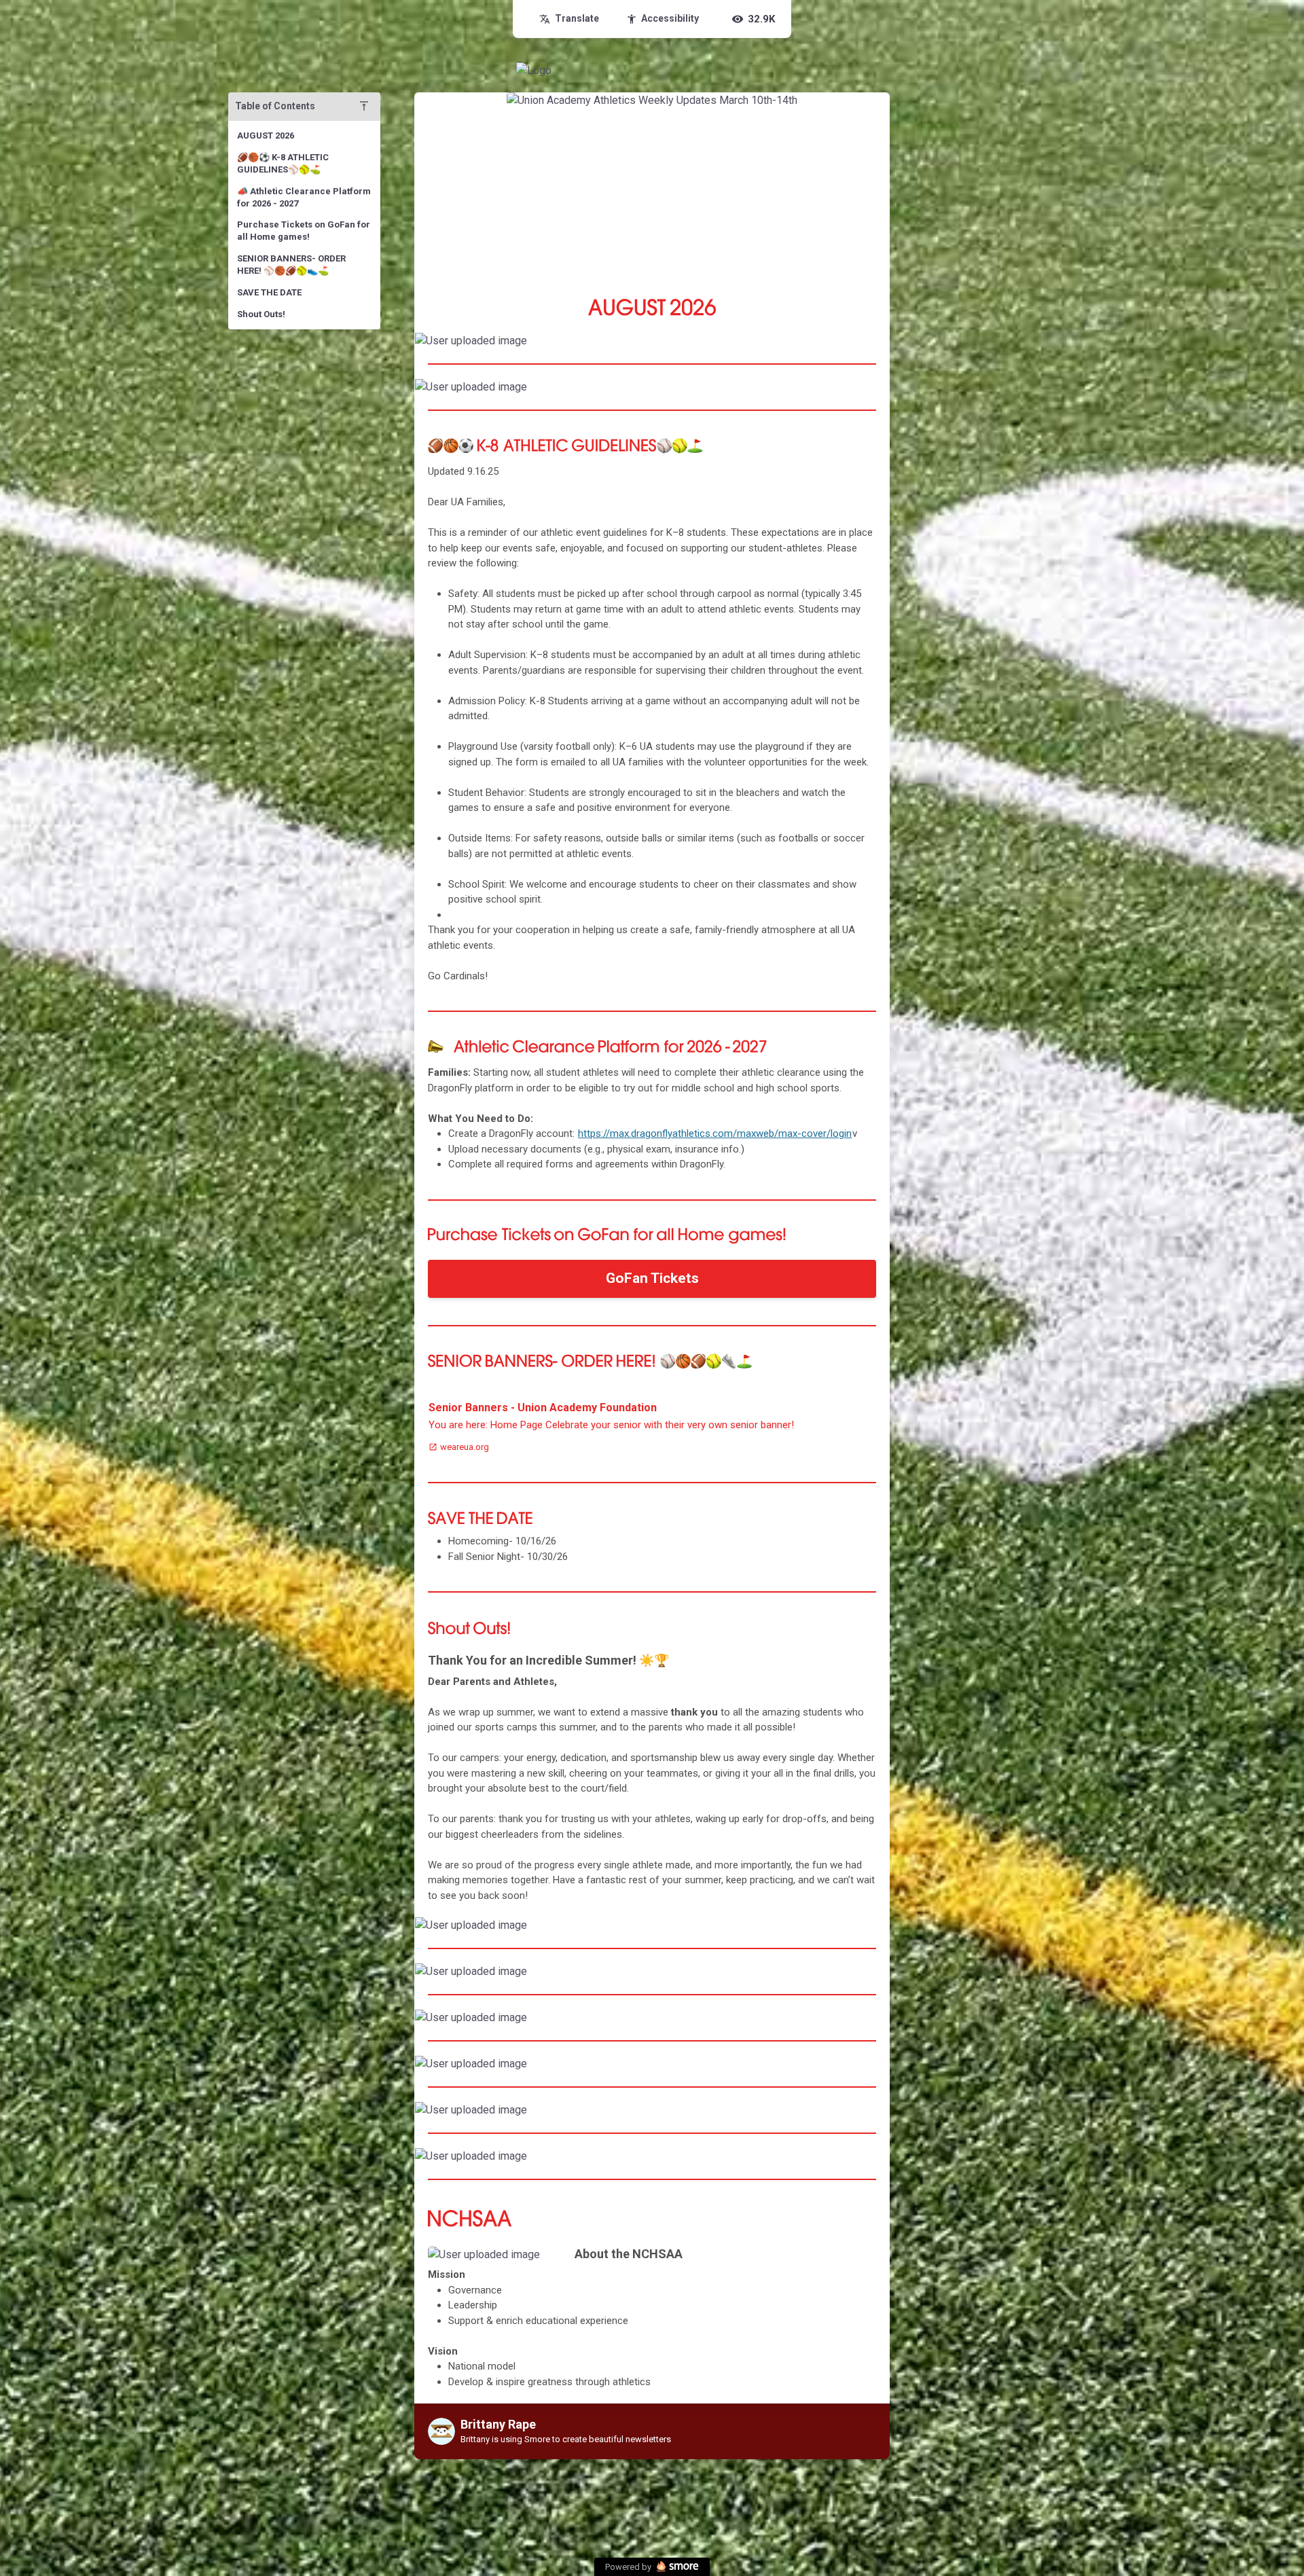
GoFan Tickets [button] (652, 1278)
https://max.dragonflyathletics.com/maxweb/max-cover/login (715, 1133)
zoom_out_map (878, 345)
